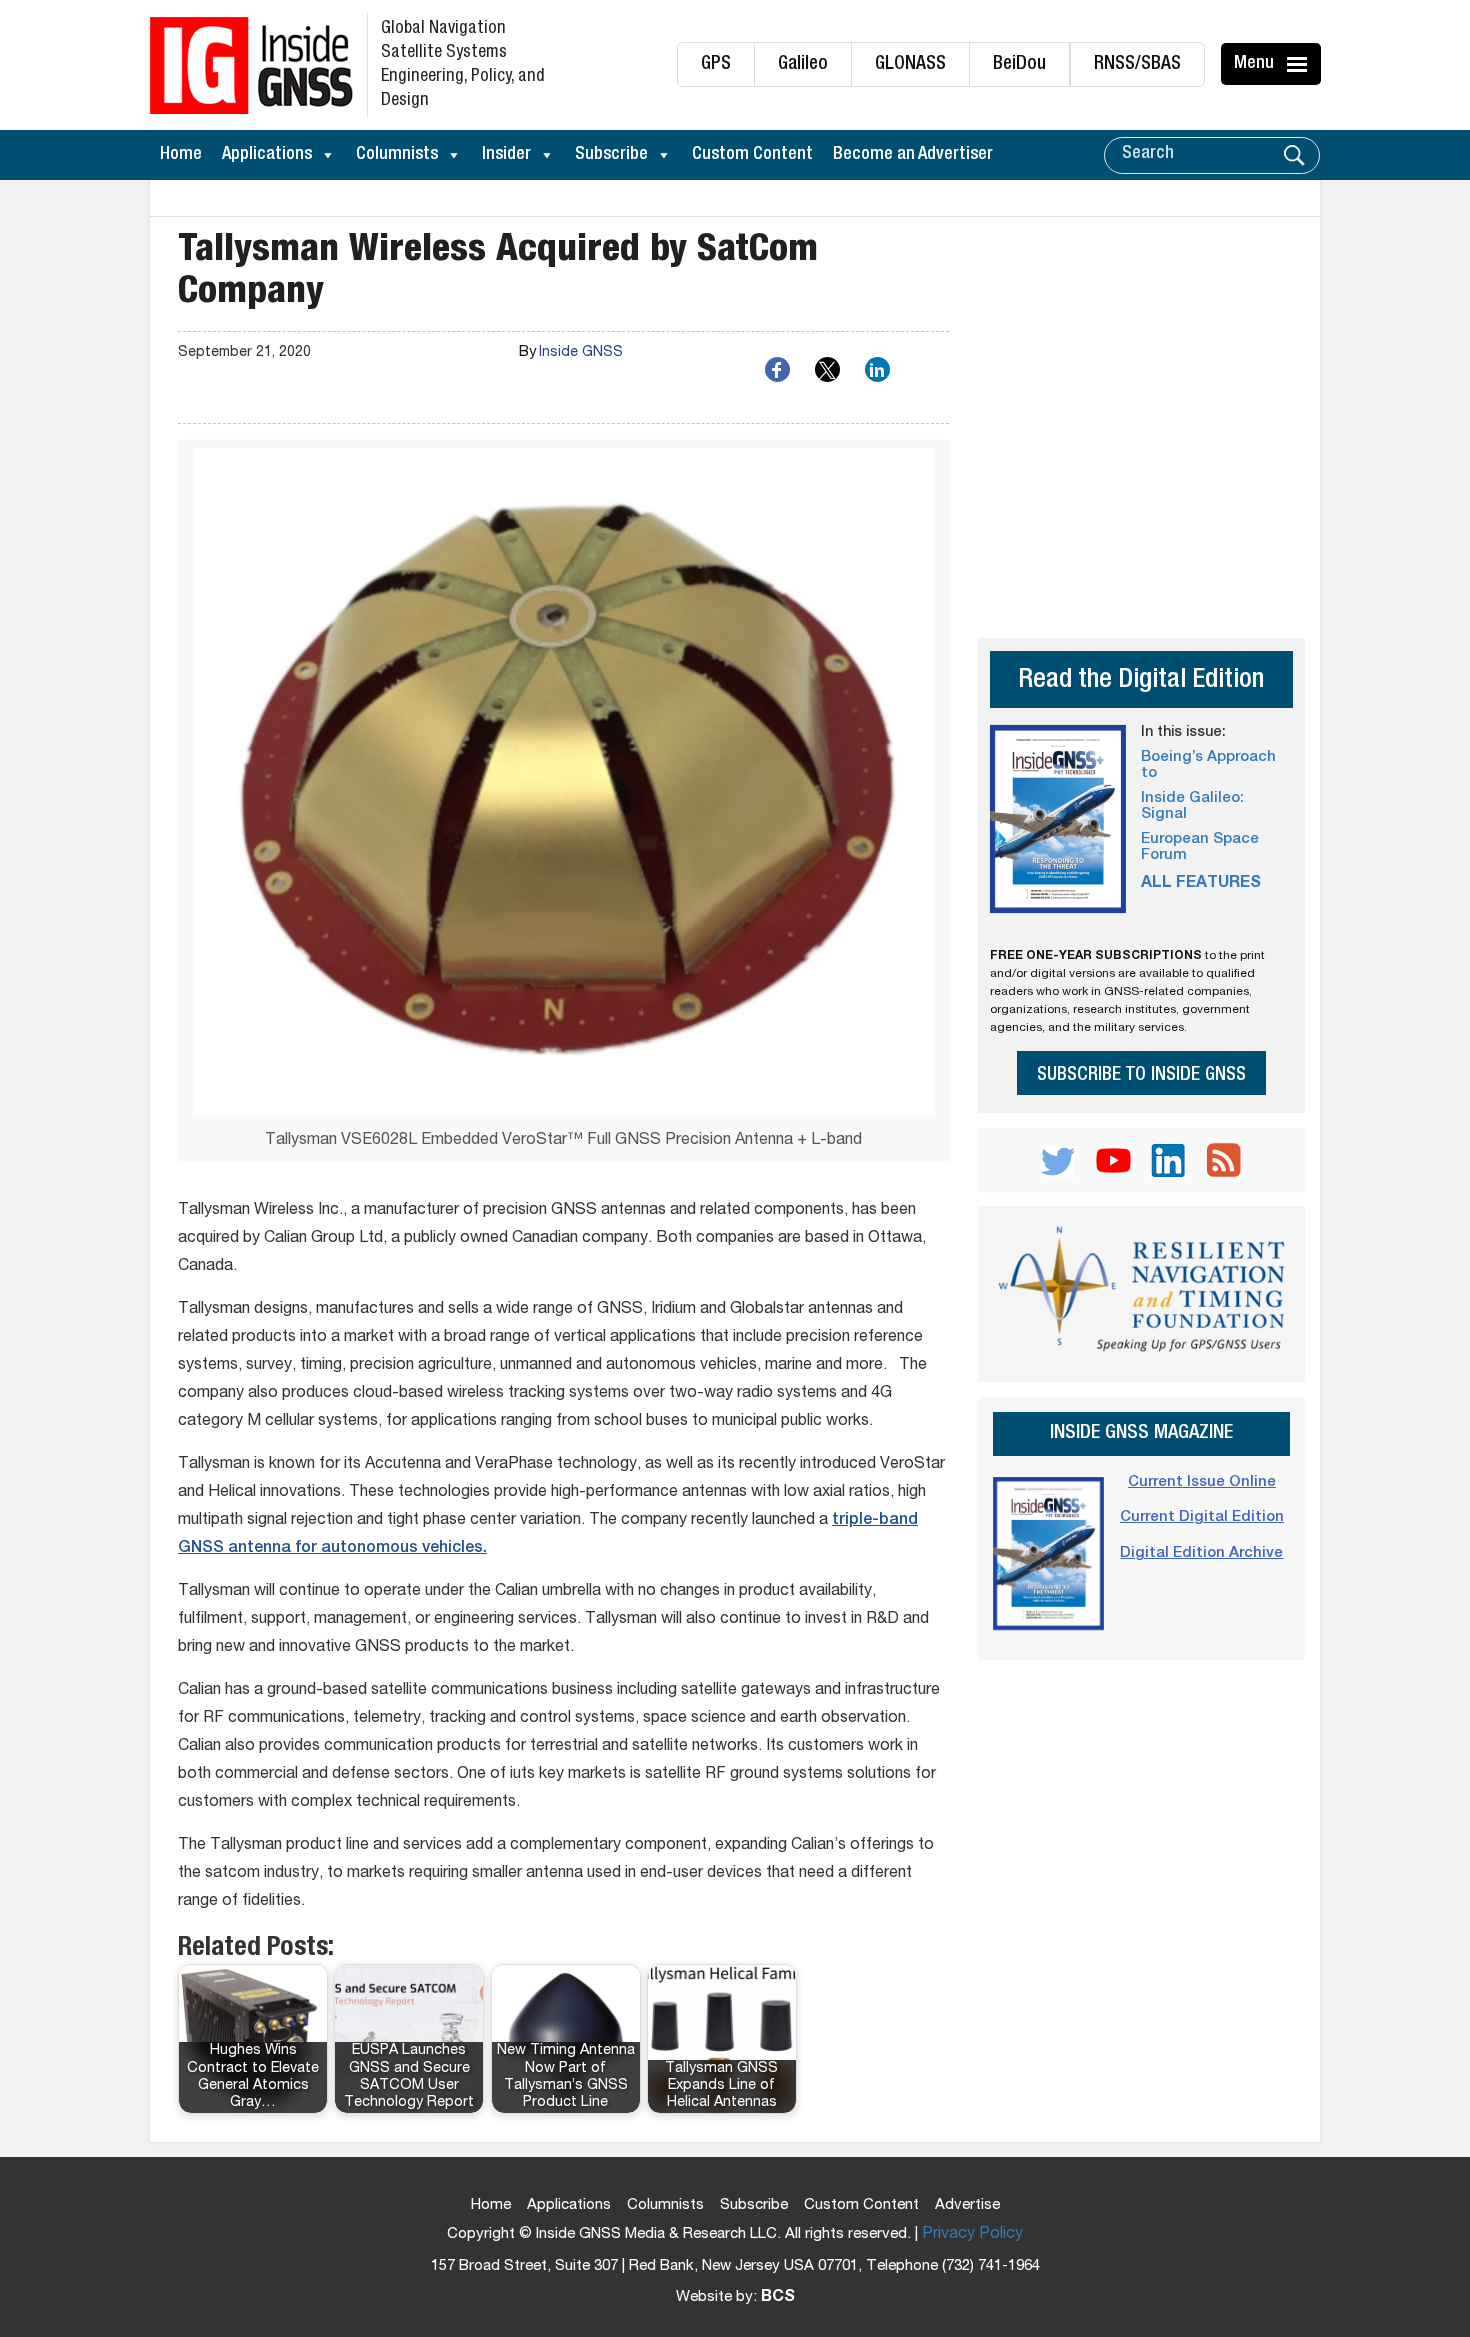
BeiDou (1019, 64)
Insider (506, 155)
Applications (267, 155)
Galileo (803, 64)
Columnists (397, 155)
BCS (778, 2298)
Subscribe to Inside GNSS (1141, 1075)
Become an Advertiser (913, 155)
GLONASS (910, 64)
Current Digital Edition (1202, 1517)
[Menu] (1300, 64)
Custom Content (752, 155)
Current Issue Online (1202, 1482)
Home (181, 155)
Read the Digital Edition (1141, 681)
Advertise (967, 2205)
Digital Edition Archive (1201, 1553)
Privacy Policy (972, 2235)
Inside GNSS (581, 353)
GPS (716, 64)
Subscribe (611, 155)
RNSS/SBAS (1137, 64)
